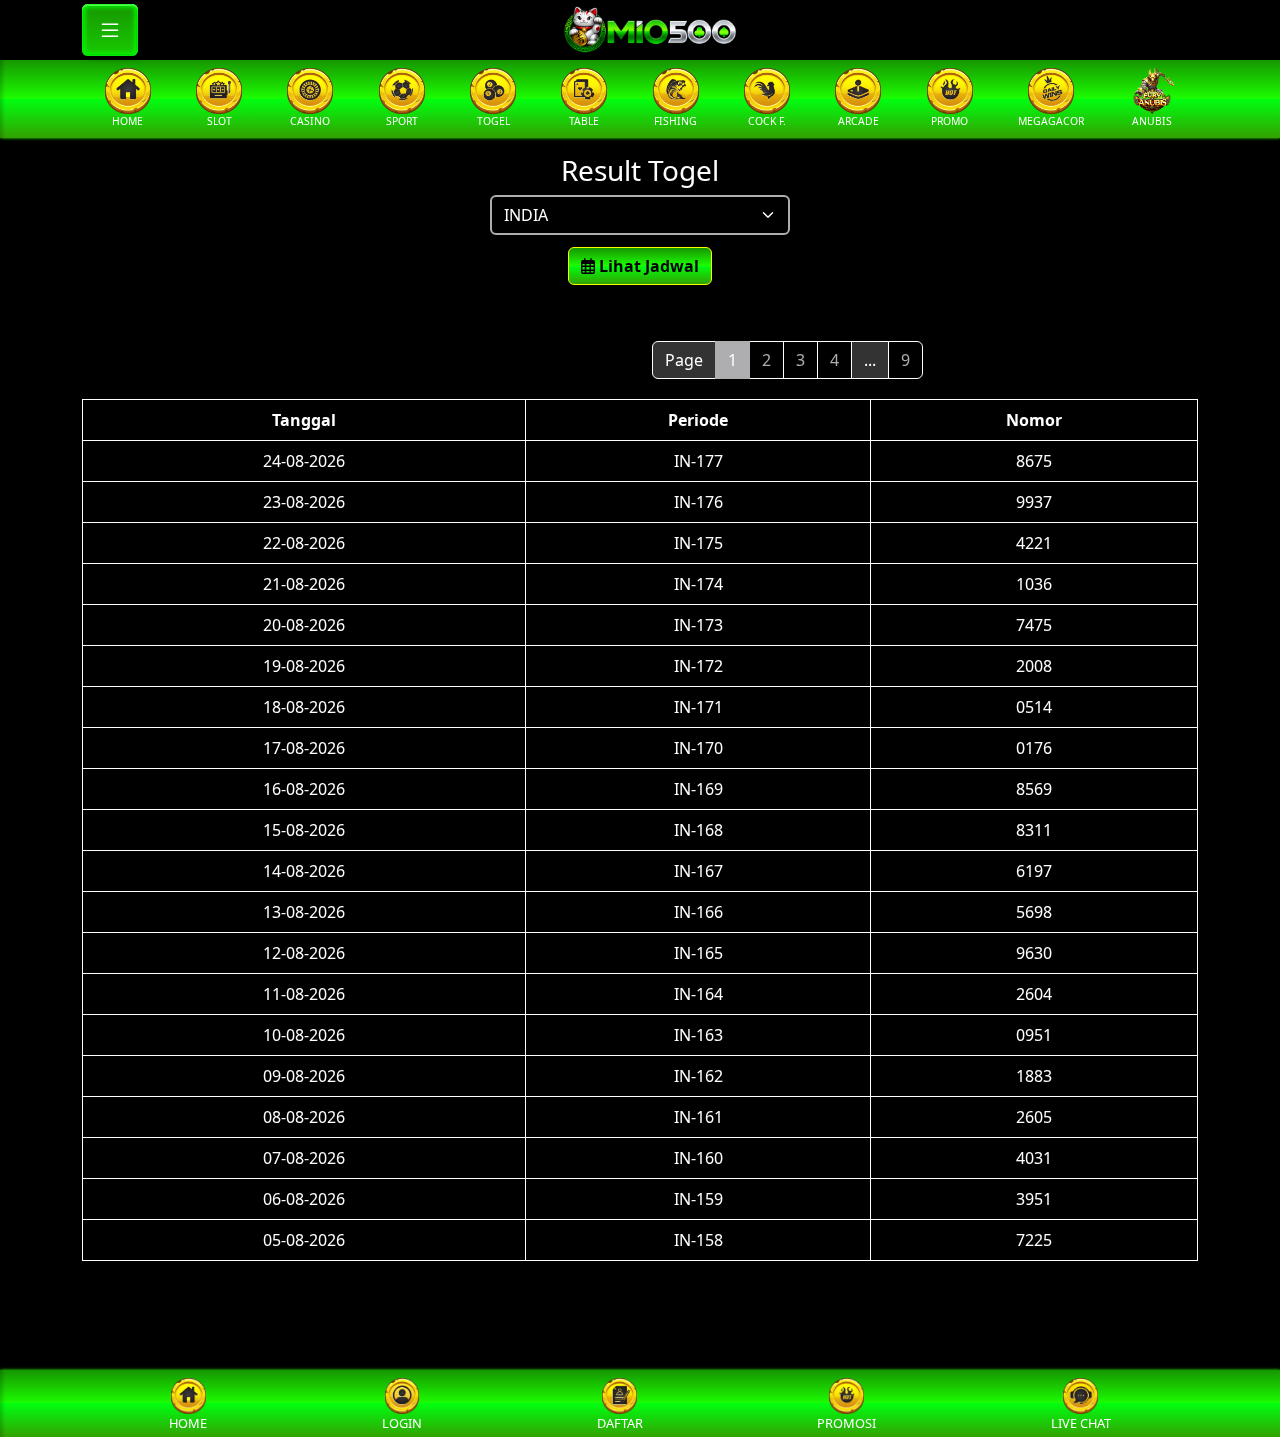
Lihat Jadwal (647, 266)
